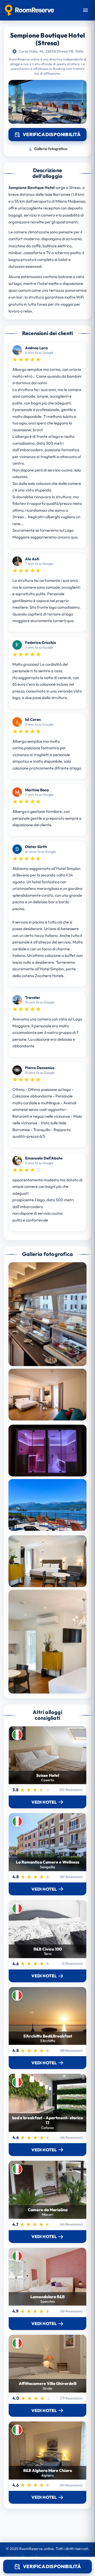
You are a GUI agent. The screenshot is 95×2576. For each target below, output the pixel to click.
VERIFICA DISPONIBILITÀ (52, 2566)
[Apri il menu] (85, 10)
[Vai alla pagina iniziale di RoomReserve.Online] (29, 10)
